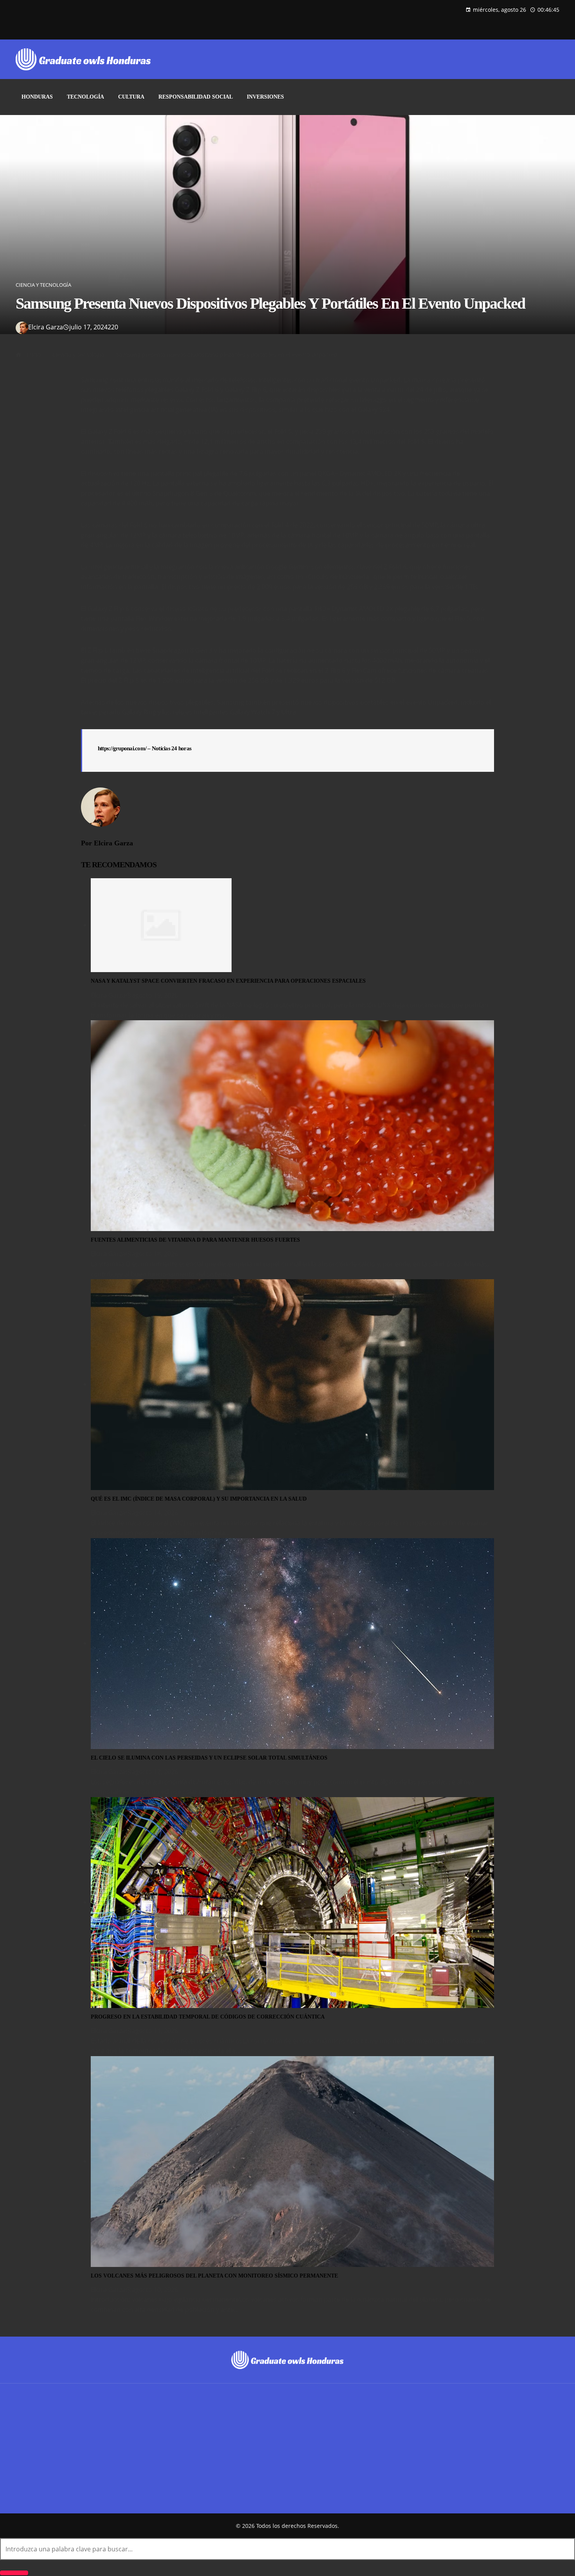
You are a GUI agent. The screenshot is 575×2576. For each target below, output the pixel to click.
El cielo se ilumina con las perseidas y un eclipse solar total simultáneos (209, 1758)
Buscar (26, 2449)
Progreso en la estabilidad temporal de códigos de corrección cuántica (208, 2017)
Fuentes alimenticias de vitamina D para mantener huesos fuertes (195, 1240)
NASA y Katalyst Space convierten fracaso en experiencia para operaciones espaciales (228, 981)
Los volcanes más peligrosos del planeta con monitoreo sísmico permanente (214, 2276)
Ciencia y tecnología (43, 285)
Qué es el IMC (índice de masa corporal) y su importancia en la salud (199, 1499)
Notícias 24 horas (172, 748)
